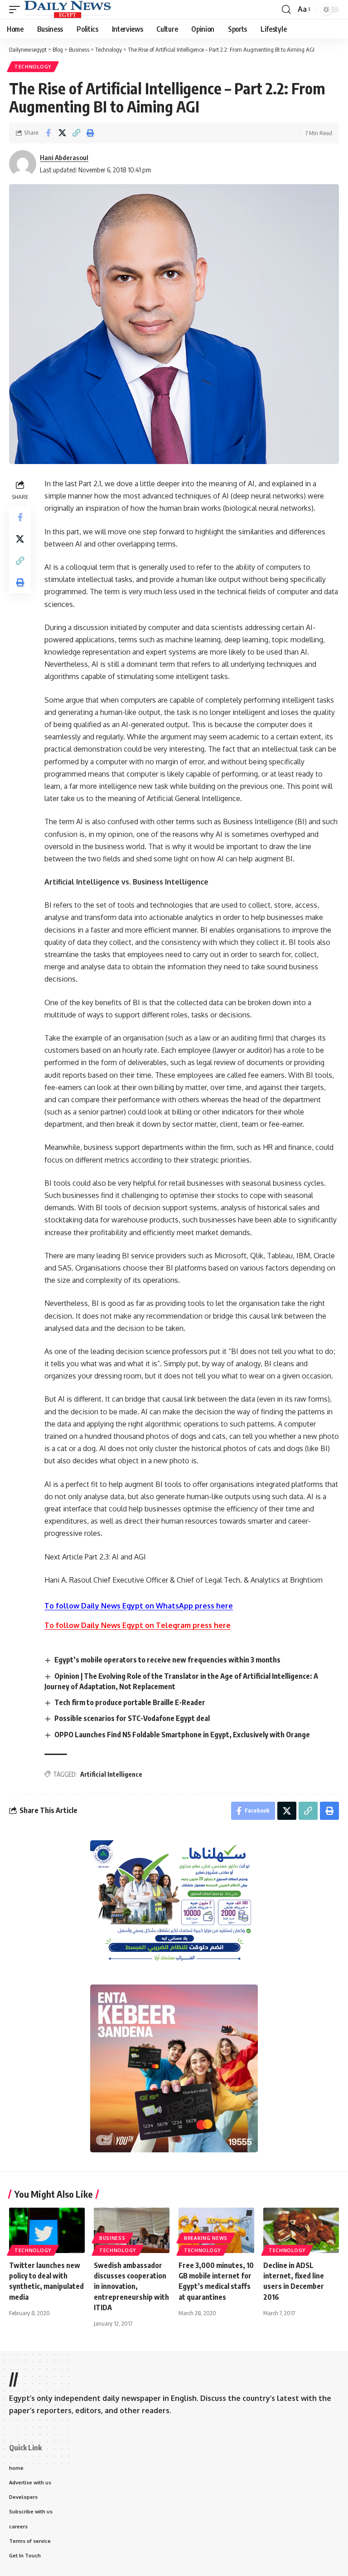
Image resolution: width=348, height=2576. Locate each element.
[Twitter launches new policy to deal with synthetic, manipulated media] (47, 2230)
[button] (17, 10)
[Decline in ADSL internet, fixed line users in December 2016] (301, 2230)
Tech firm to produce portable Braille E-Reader (130, 1702)
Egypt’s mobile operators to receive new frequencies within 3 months (167, 1660)
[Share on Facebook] (48, 133)
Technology (33, 67)
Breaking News (206, 2238)
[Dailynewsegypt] (68, 10)
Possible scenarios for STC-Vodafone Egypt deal (132, 1718)
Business (112, 2238)
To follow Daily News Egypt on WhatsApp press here (139, 1606)
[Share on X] (62, 133)
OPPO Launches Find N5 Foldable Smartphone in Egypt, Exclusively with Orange (182, 1735)
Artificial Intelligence (111, 1774)
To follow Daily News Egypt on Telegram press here (138, 1625)
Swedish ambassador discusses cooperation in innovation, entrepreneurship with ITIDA (131, 2286)
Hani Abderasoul (64, 157)
